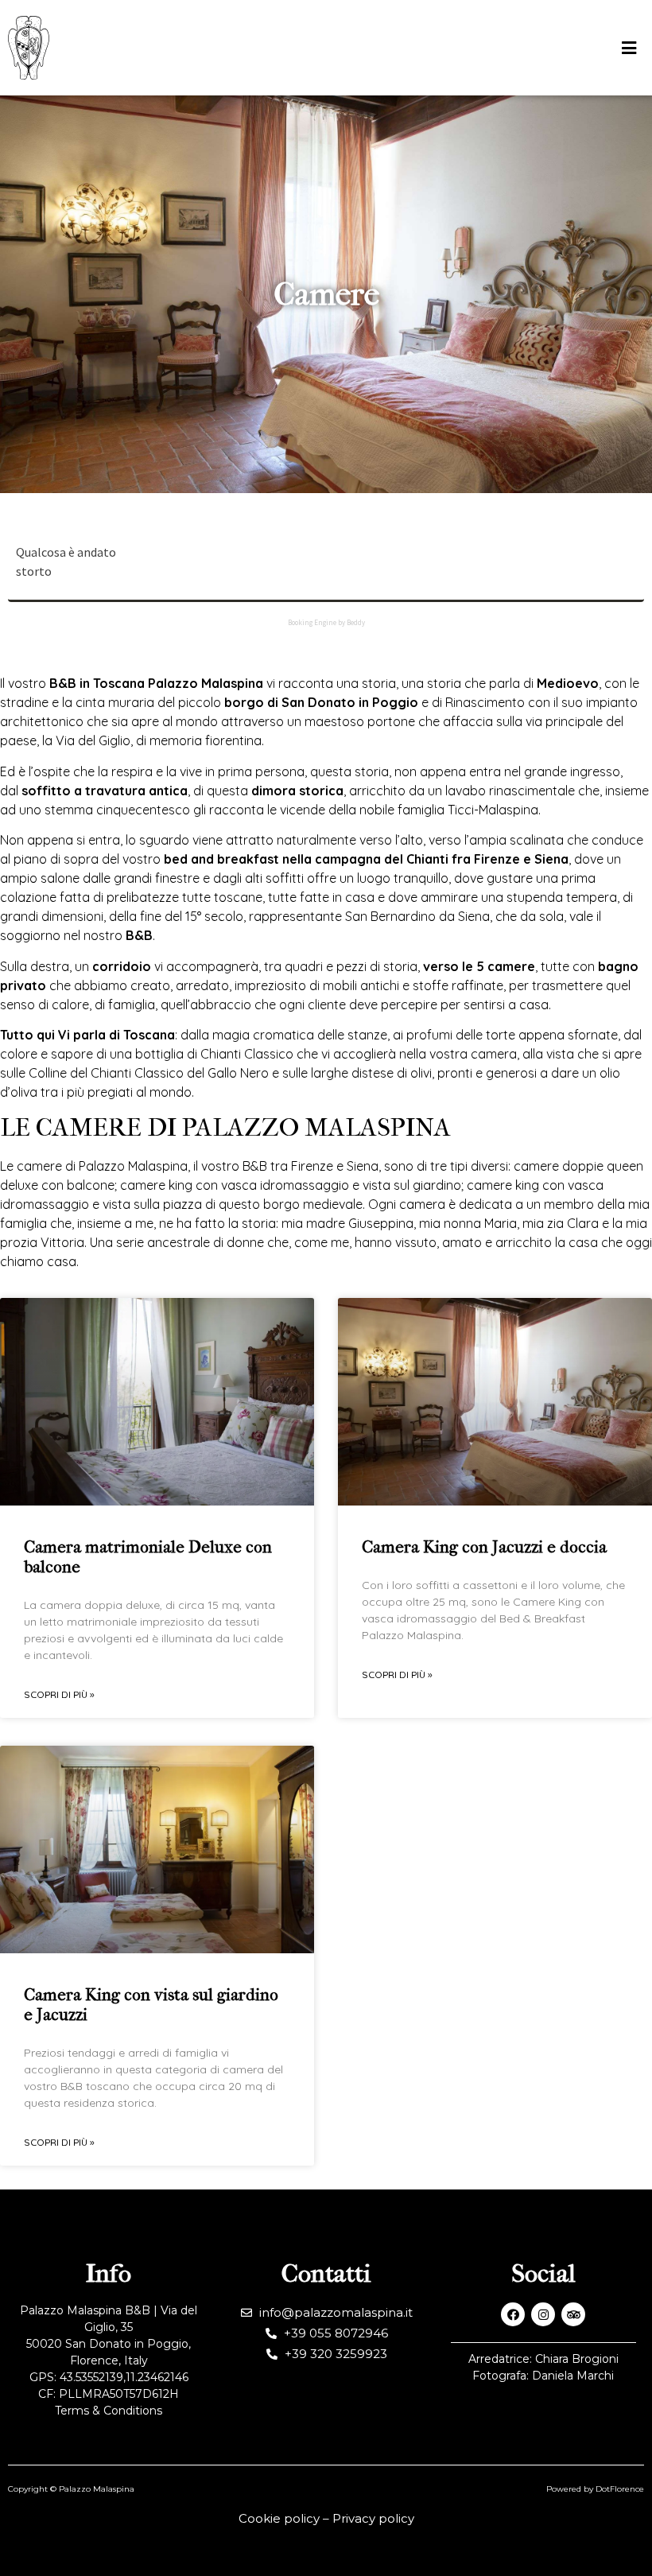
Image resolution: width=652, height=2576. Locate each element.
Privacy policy (373, 2518)
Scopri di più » (59, 1694)
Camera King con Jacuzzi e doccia (484, 1547)
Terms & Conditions (109, 2411)
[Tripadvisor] (573, 2314)
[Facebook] (513, 2314)
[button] (629, 48)
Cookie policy (279, 2518)
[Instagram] (543, 2314)
